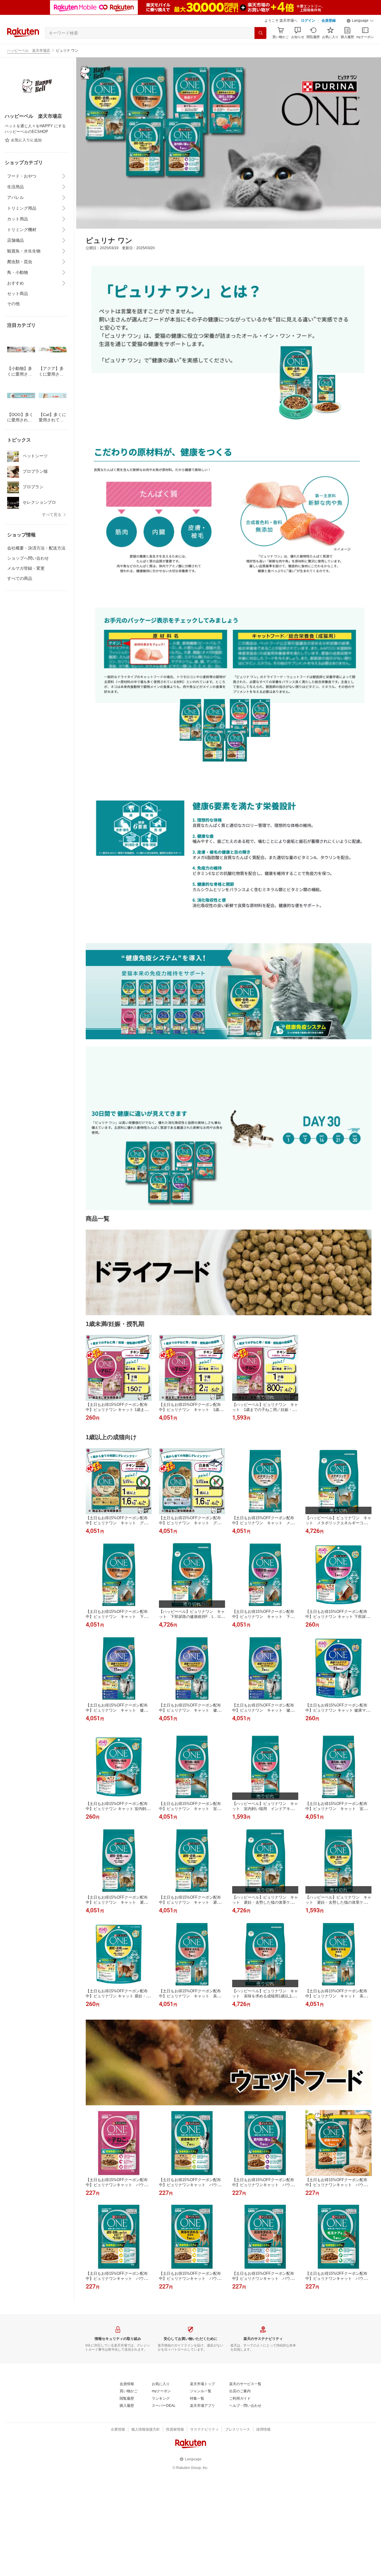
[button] (360, 21)
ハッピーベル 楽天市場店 (29, 51)
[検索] (260, 33)
